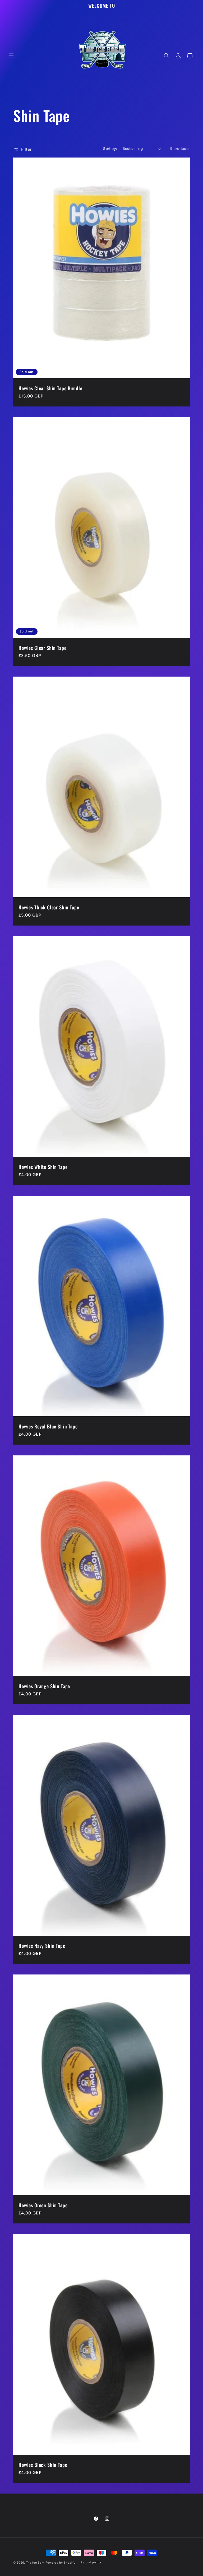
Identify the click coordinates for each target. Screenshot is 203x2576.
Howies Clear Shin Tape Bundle (50, 388)
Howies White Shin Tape (43, 1167)
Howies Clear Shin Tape (42, 648)
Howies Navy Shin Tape (42, 1946)
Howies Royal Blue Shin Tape (48, 1426)
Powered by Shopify (61, 2563)
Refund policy (91, 2562)
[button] (11, 56)
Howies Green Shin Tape (43, 2205)
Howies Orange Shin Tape (44, 1686)
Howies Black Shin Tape (43, 2465)
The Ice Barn (35, 2563)
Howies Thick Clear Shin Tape (49, 907)
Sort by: (110, 149)
